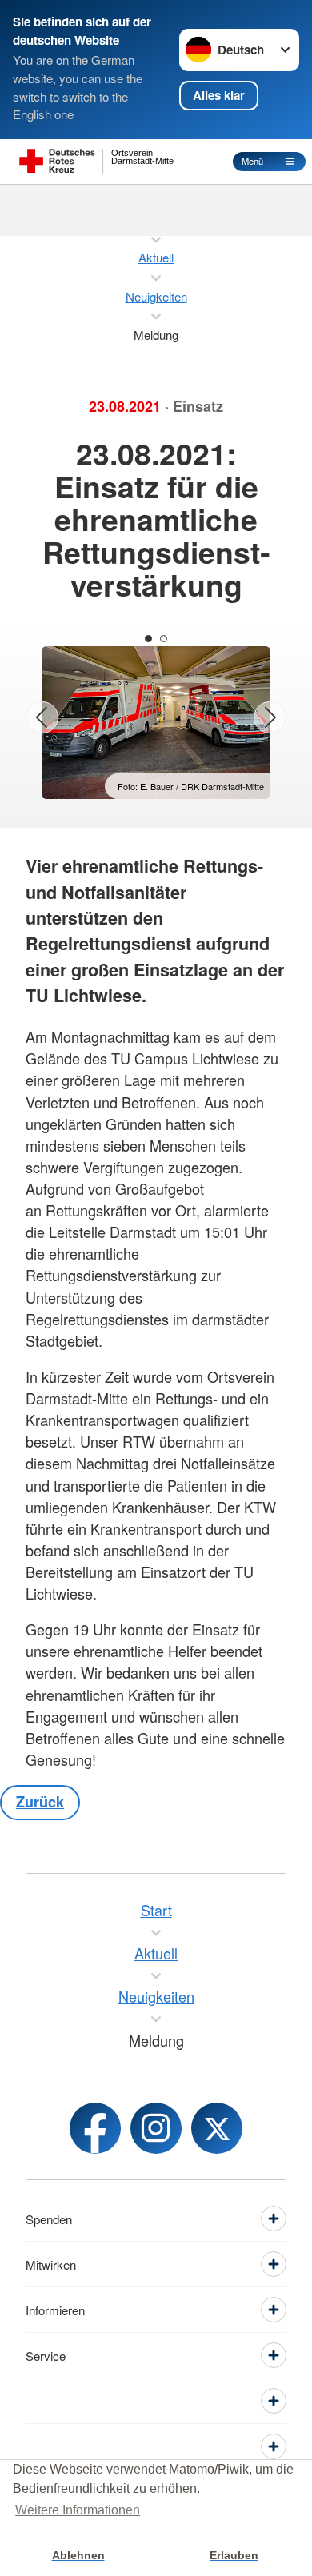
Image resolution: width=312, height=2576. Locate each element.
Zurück (40, 1802)
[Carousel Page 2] (164, 639)
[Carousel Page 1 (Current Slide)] (148, 639)
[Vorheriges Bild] (42, 718)
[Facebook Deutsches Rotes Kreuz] (95, 2128)
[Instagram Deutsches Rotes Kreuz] (156, 2128)
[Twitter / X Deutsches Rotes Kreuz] (217, 2128)
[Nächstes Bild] (270, 718)
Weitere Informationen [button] (78, 2510)
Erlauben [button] (234, 2555)
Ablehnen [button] (78, 2555)
